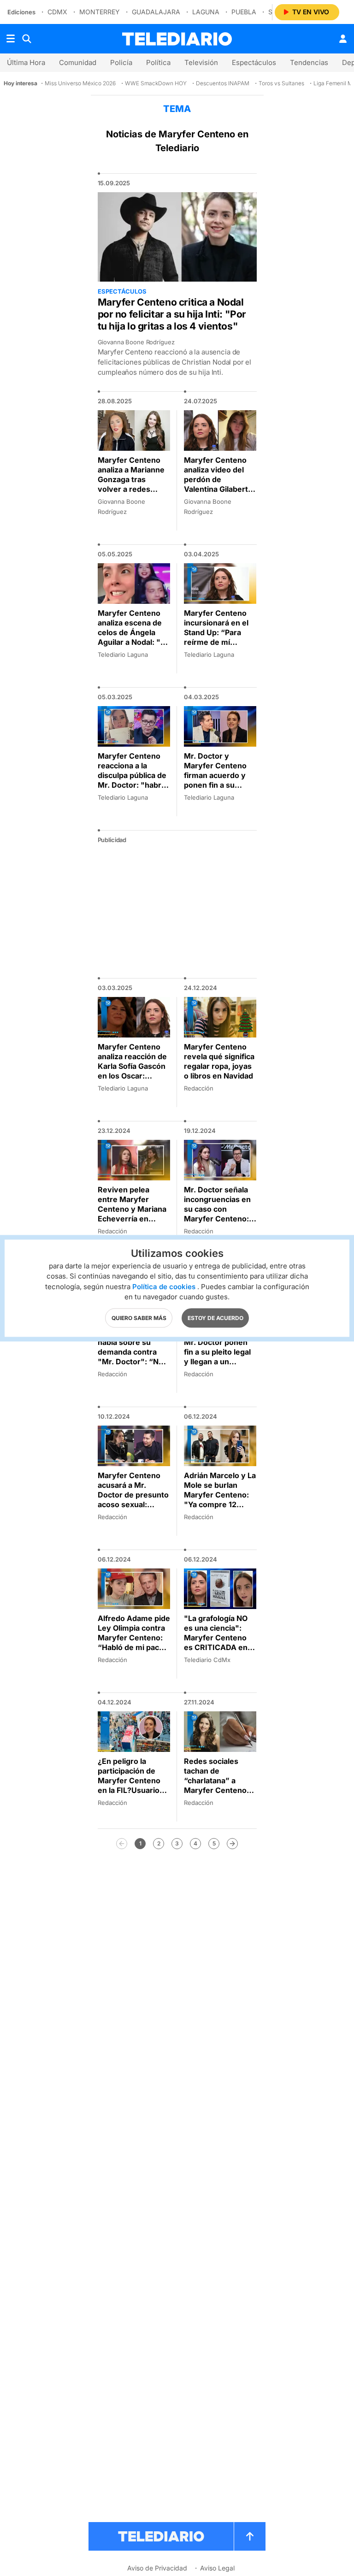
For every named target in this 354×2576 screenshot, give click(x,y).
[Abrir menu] (11, 39)
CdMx (57, 12)
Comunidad (78, 62)
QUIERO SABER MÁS (139, 1317)
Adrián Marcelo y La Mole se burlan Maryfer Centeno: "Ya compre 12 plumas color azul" (220, 1495)
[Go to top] (250, 2536)
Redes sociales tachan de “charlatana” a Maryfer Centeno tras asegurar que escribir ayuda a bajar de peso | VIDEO (216, 1795)
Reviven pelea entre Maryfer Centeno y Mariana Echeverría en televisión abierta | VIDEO (132, 1214)
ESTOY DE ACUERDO (215, 1317)
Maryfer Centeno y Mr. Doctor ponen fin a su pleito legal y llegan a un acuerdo (218, 1352)
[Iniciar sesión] (343, 39)
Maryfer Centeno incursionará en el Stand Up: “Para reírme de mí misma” (216, 632)
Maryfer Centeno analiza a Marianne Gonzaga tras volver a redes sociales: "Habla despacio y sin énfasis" (131, 489)
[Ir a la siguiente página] (232, 1844)
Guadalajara (156, 12)
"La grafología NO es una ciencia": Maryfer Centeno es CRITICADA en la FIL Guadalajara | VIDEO (220, 1642)
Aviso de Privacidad (157, 2568)
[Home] (177, 39)
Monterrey (100, 12)
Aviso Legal (217, 2568)
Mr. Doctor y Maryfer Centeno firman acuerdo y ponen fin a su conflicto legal (215, 775)
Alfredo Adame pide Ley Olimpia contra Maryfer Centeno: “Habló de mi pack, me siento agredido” (134, 1642)
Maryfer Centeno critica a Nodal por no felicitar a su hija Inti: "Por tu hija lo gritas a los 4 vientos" (172, 314)
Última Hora (26, 62)
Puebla (244, 12)
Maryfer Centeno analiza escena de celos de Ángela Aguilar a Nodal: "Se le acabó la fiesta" (134, 632)
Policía (121, 62)
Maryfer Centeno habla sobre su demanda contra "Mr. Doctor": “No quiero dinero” (130, 1352)
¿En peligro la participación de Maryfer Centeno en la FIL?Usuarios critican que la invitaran (131, 1785)
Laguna (206, 12)
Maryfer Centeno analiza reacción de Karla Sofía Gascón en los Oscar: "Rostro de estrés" (132, 1066)
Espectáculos (254, 62)
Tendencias (309, 62)
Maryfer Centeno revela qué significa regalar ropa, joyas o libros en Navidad (219, 1061)
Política (158, 62)
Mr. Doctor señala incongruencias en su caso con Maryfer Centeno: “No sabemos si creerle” (217, 1214)
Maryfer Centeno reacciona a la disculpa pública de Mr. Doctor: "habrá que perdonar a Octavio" (132, 780)
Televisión (201, 62)
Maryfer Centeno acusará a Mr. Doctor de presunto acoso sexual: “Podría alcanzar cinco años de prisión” (133, 1504)
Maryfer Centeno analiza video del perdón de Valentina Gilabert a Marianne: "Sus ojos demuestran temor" (219, 489)
